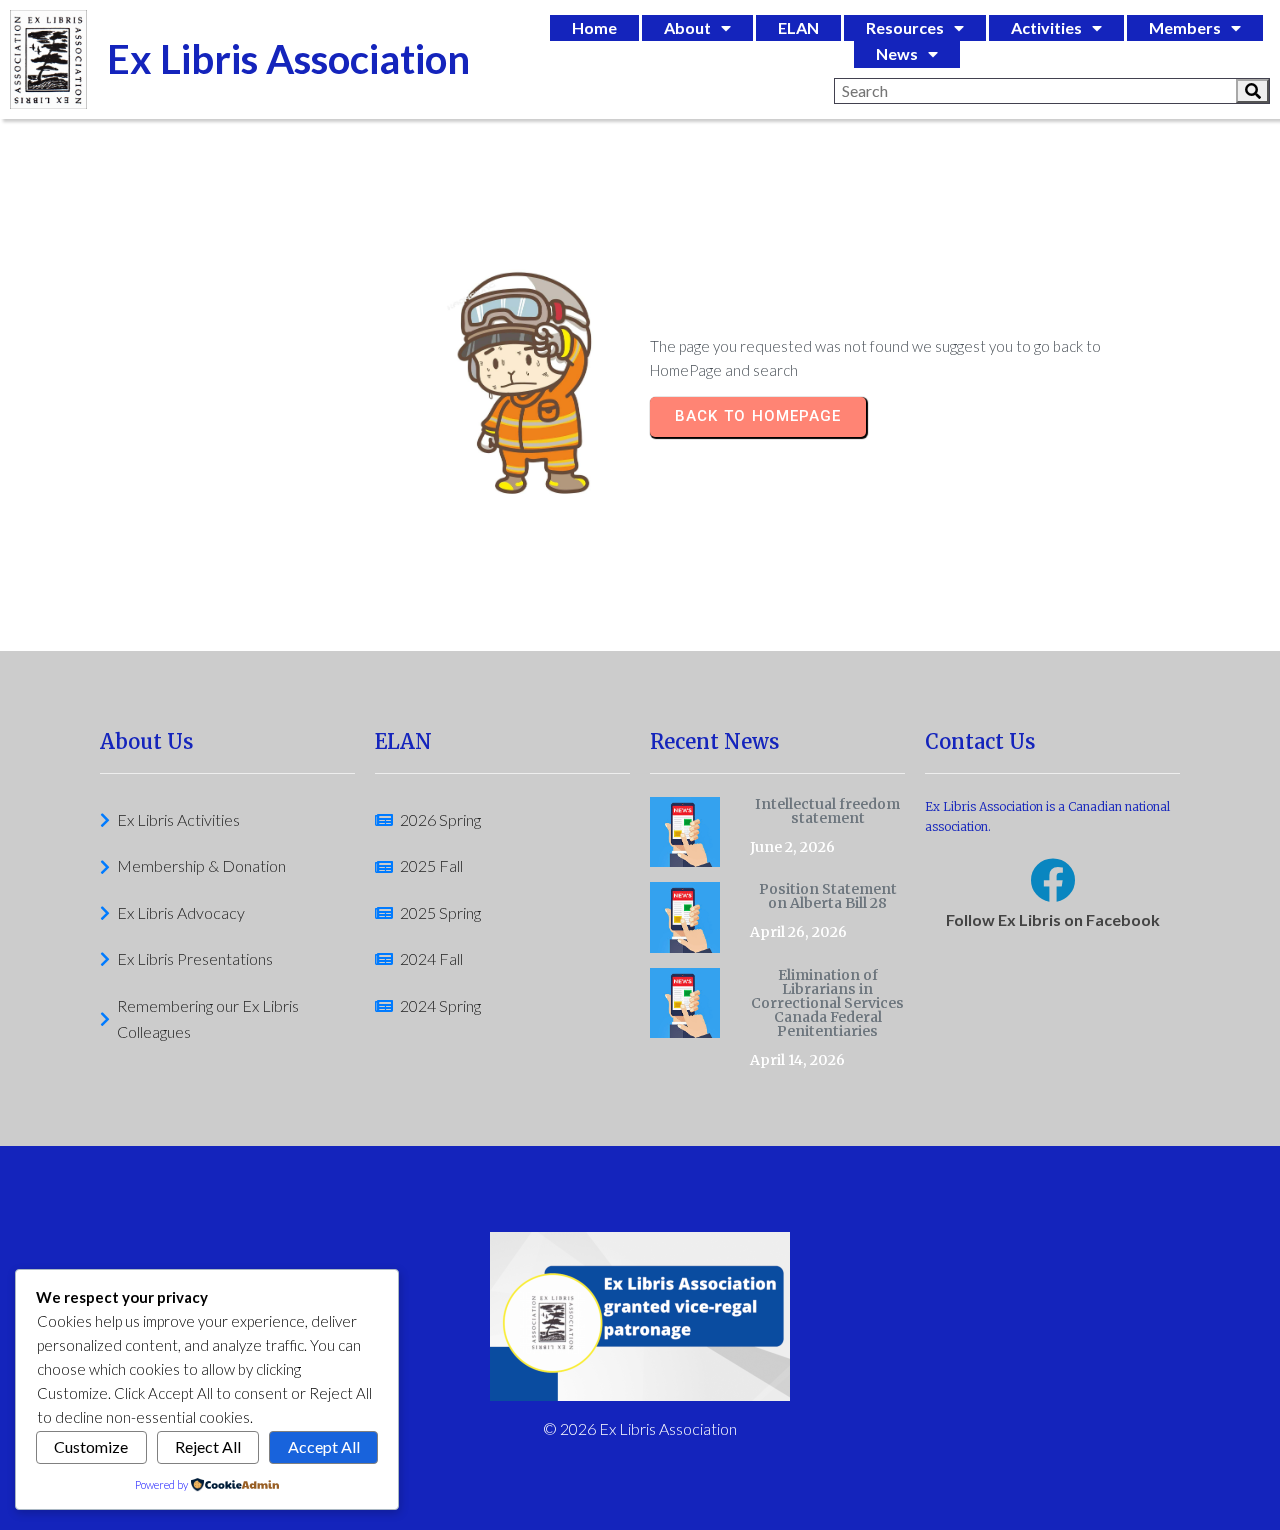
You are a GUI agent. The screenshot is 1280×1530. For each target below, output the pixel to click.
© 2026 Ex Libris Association (640, 1428)
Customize (91, 1446)
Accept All (324, 1446)
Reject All (208, 1446)
